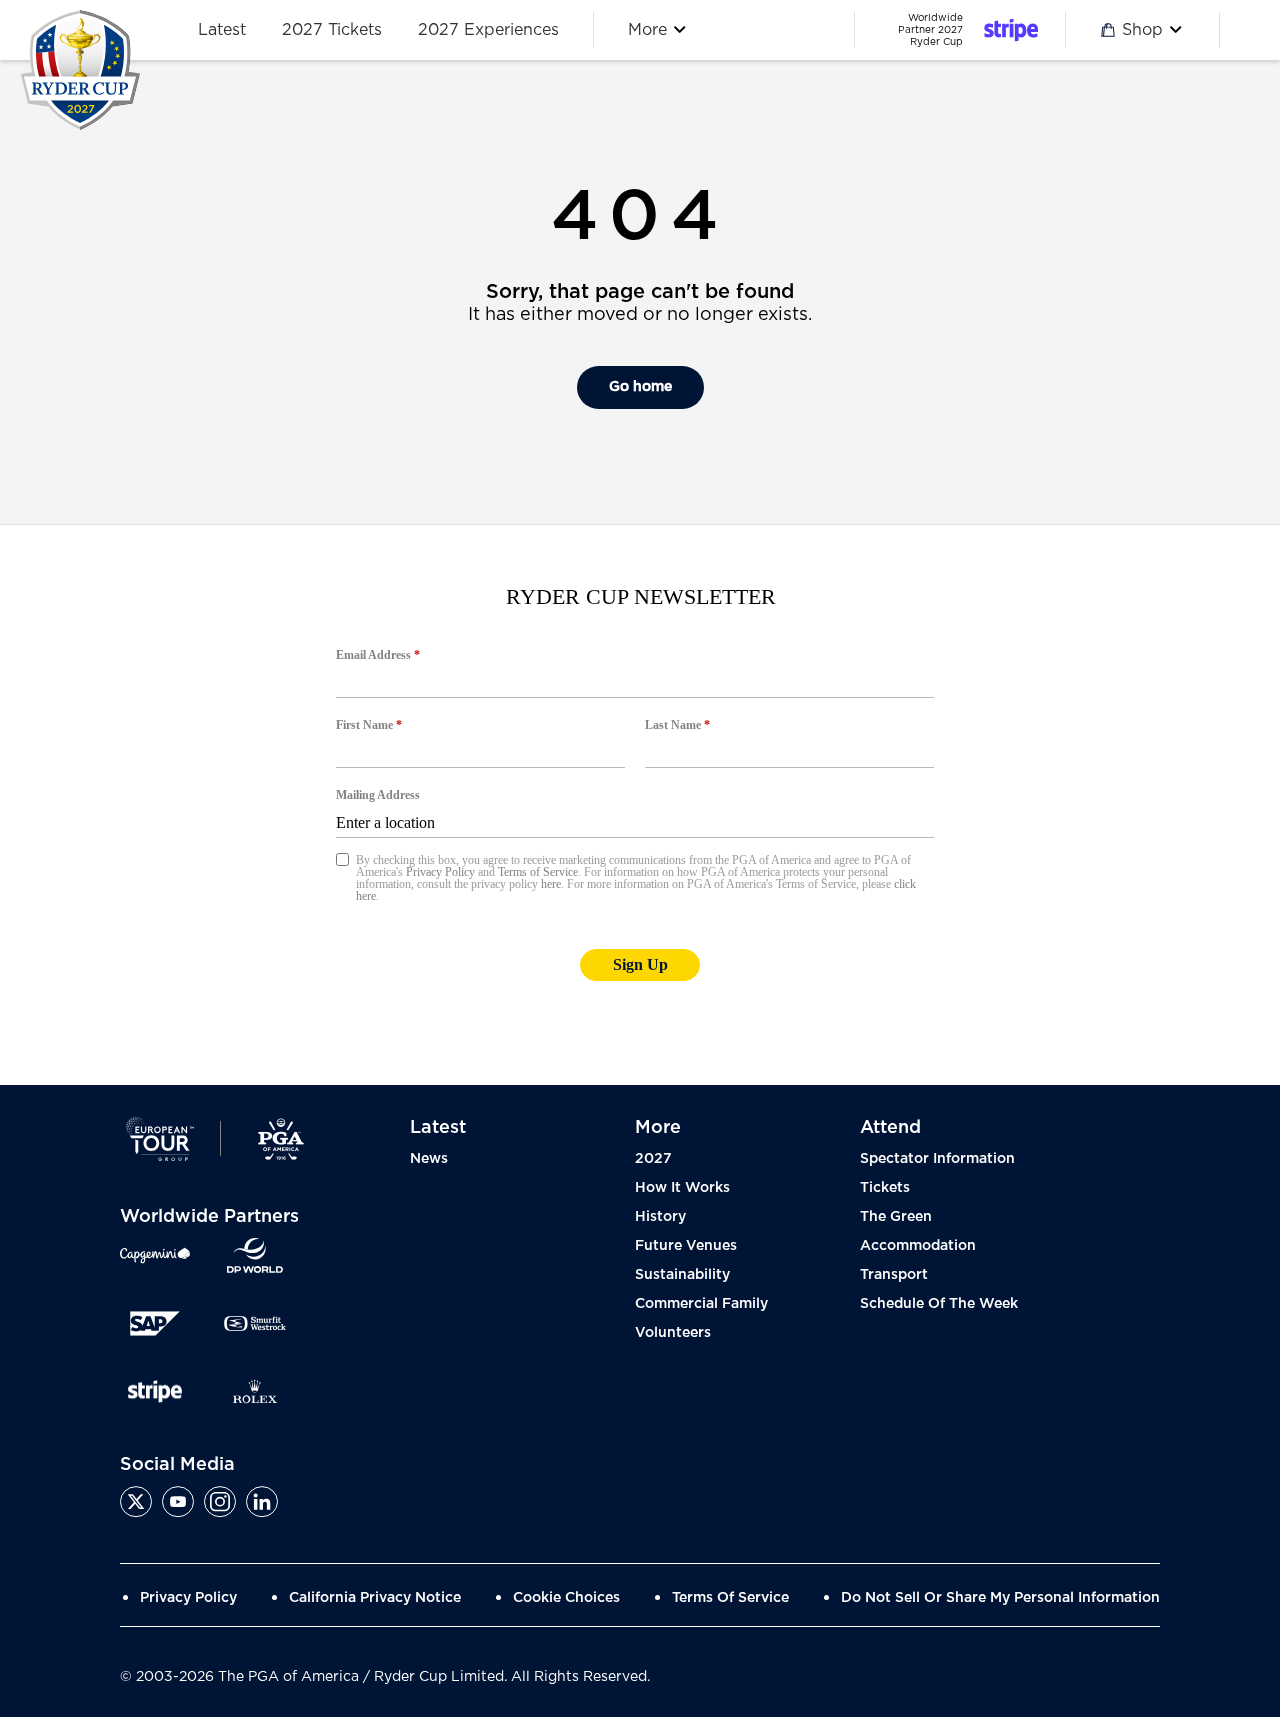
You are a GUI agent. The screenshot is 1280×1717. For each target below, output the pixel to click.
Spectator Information (937, 1159)
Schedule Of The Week (939, 1304)
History (660, 1217)
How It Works (682, 1188)
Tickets (885, 1188)
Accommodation (918, 1246)
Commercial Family (701, 1304)
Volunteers (673, 1333)
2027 (653, 1159)
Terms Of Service (730, 1598)
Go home (640, 387)
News (429, 1159)
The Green (896, 1217)
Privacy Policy (188, 1598)
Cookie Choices (566, 1598)
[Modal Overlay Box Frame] (640, 805)
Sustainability (682, 1275)
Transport (894, 1275)
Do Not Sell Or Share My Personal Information (1000, 1598)
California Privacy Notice (375, 1598)
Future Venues (686, 1246)
